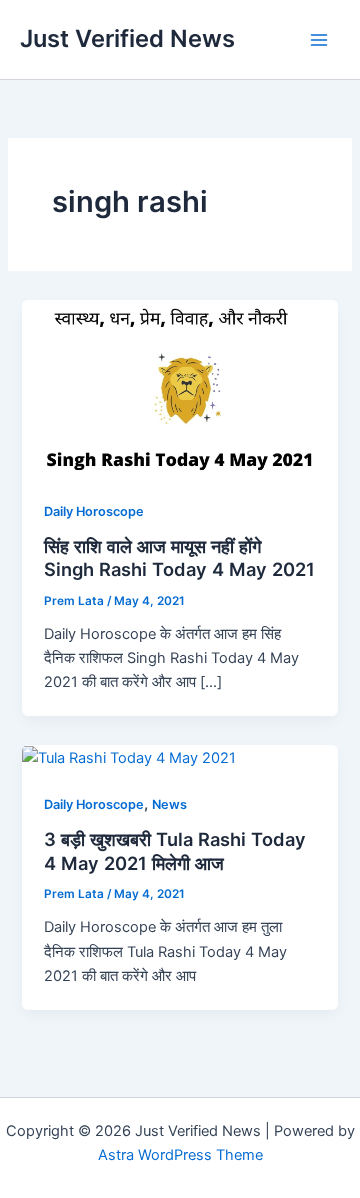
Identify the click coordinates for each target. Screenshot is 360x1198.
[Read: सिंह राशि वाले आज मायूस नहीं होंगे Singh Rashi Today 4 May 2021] (179, 388)
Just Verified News (127, 38)
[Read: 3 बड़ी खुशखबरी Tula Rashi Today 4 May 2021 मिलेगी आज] (129, 757)
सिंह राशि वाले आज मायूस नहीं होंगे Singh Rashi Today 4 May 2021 (179, 558)
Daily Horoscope (94, 511)
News (169, 804)
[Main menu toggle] (319, 40)
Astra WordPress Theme (180, 1155)
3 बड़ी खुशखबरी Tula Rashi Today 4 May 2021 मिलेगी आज (175, 851)
